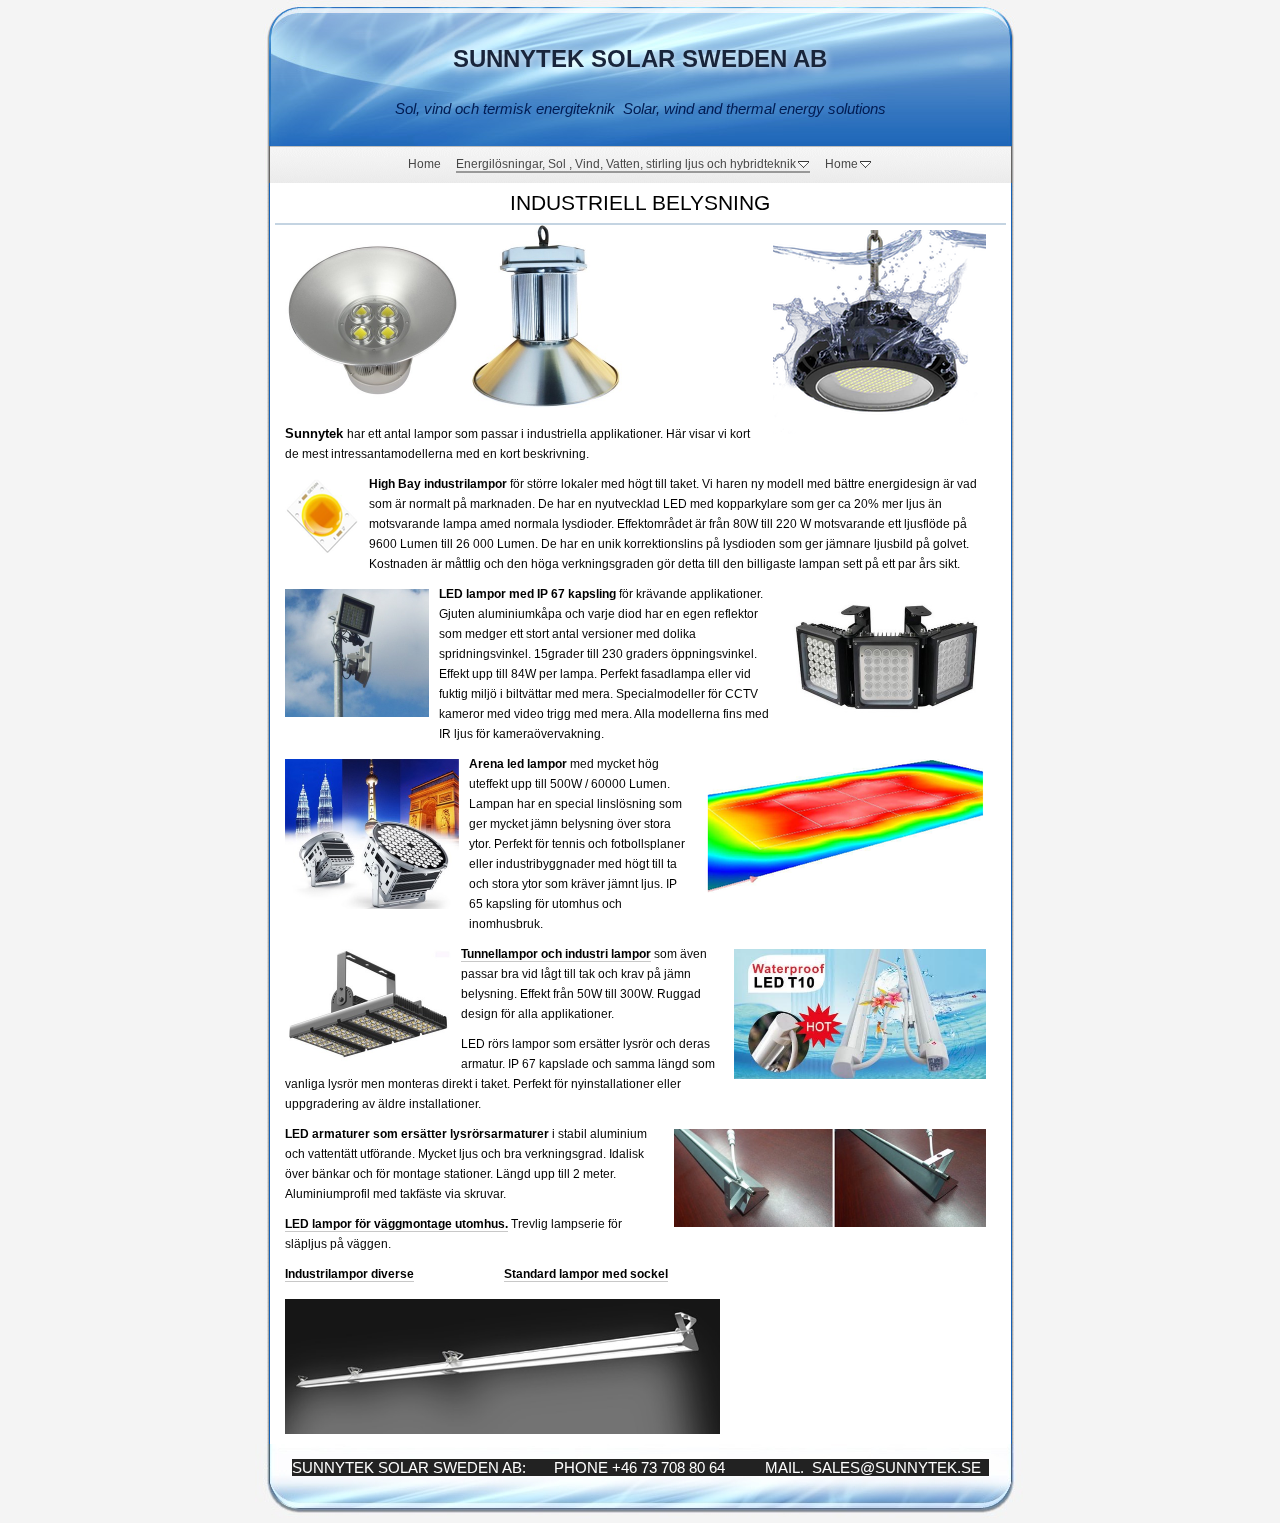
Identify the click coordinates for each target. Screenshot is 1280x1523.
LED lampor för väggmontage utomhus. (396, 1224)
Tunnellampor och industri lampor (556, 954)
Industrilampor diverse (349, 1274)
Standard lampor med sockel (586, 1274)
